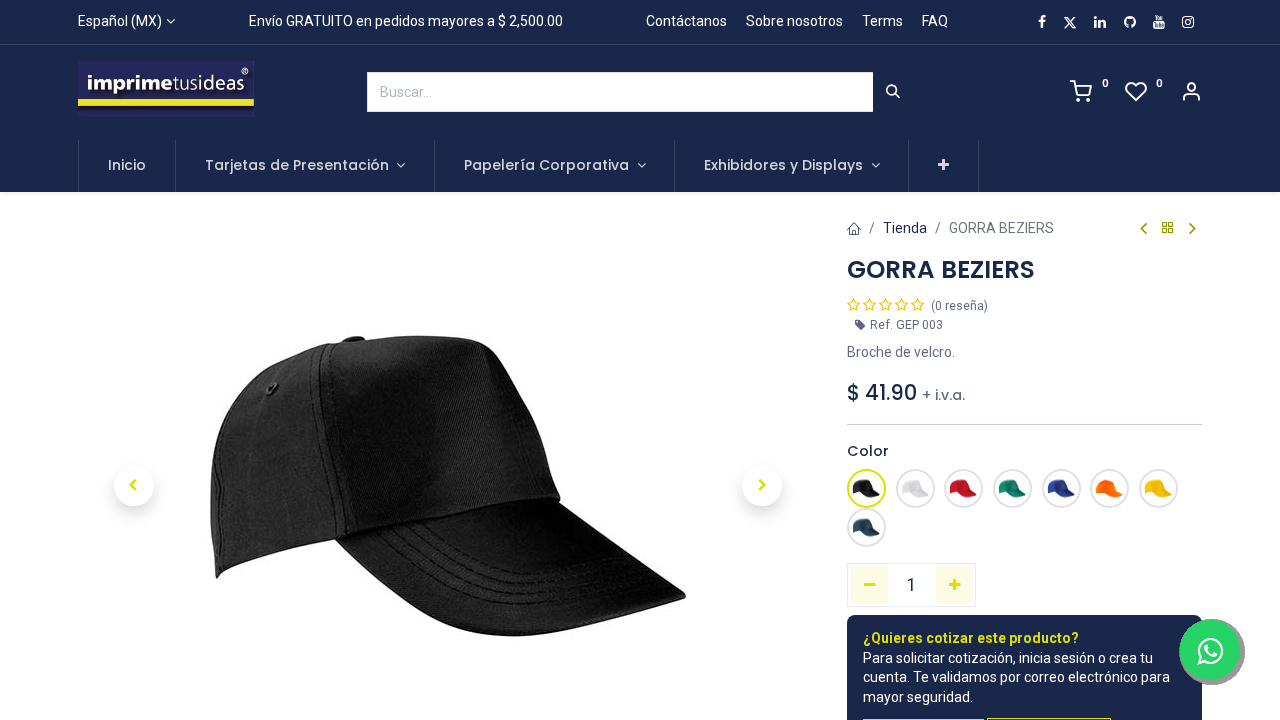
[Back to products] (1168, 228)
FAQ (935, 21)
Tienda (905, 228)
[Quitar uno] (869, 585)
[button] (943, 166)
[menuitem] (127, 166)
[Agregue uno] (954, 585)
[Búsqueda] (893, 92)
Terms (882, 21)
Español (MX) (120, 21)
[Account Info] (1191, 94)
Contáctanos (686, 21)
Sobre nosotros (794, 21)
